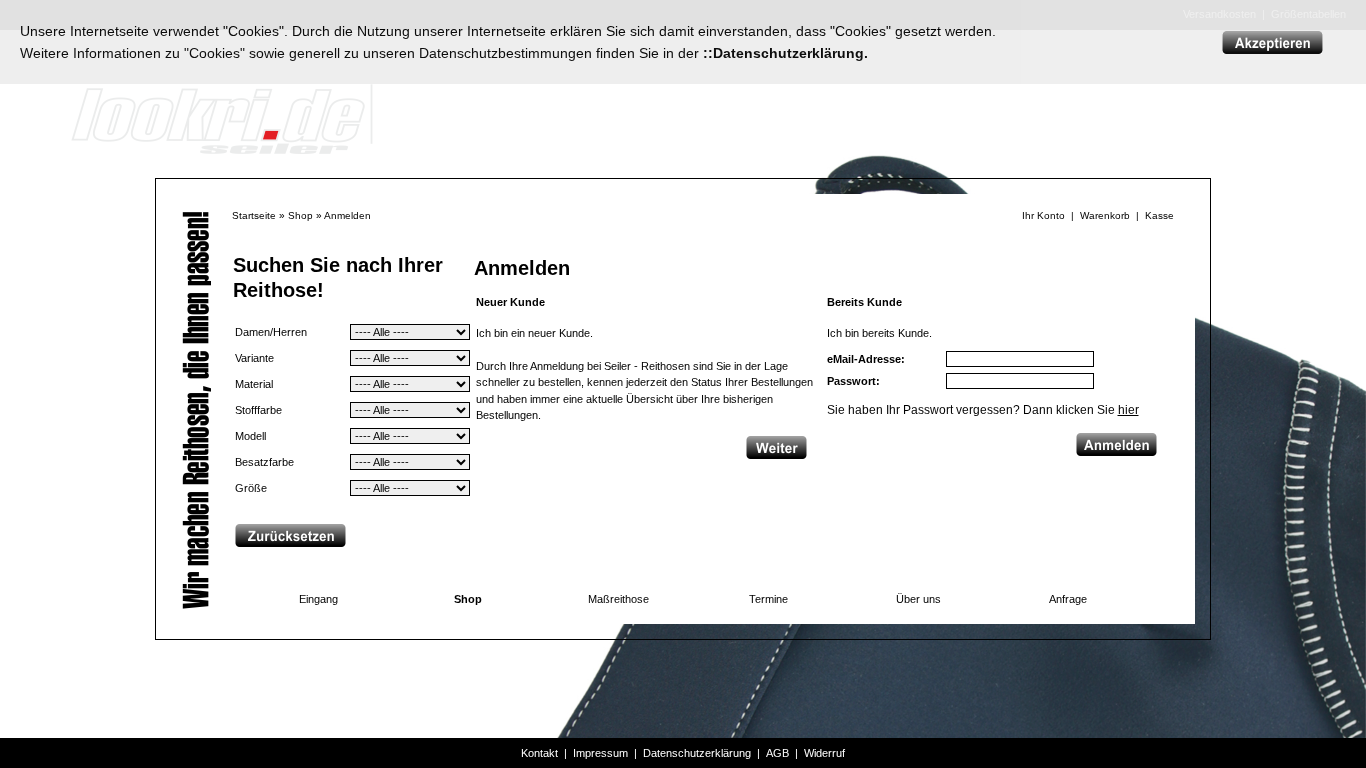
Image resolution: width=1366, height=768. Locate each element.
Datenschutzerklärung (697, 753)
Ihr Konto (1043, 215)
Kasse (1159, 215)
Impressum (600, 753)
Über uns (918, 599)
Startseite (254, 215)
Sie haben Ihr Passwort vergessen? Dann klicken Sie (983, 410)
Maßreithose (618, 599)
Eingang (318, 599)
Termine (768, 599)
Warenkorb (1105, 215)
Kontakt (539, 753)
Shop (300, 215)
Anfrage (1068, 599)
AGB (777, 753)
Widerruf (824, 753)
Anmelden (347, 215)
